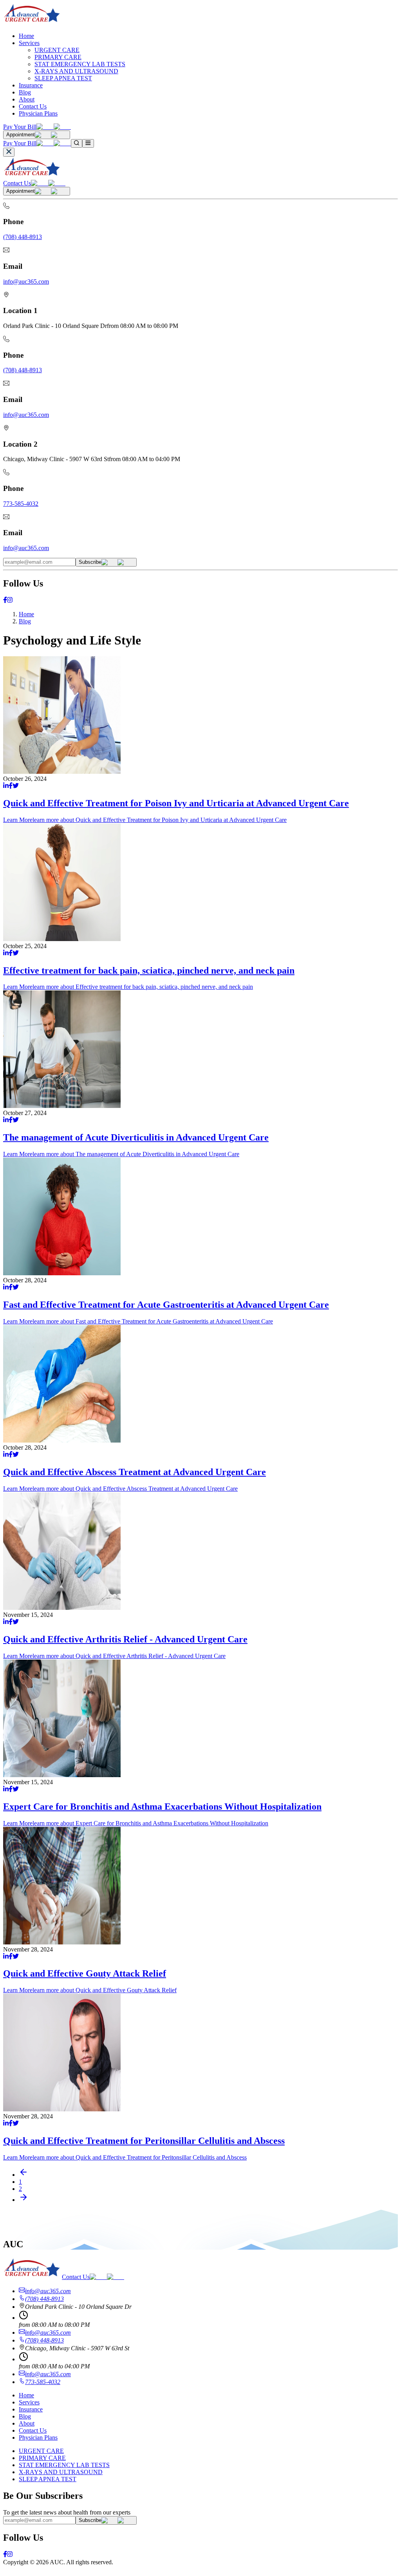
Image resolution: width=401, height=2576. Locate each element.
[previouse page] (23, 2175)
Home (26, 36)
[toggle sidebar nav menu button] (88, 143)
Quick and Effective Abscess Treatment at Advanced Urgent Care (135, 1472)
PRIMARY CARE (58, 57)
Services (29, 43)
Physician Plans (38, 113)
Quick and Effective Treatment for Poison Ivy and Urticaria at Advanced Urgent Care (176, 803)
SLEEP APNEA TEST (63, 78)
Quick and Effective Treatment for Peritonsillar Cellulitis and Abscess (144, 2141)
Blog (25, 92)
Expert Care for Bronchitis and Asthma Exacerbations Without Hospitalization (162, 1807)
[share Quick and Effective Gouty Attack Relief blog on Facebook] (11, 1957)
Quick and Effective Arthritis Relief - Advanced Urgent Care (125, 1639)
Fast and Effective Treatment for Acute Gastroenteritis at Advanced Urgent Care (166, 1305)
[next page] (23, 2200)
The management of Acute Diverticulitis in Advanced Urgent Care (136, 1137)
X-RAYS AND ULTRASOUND (76, 71)
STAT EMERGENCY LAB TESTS (80, 64)
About (27, 99)
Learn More (145, 820)
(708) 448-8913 (23, 237)
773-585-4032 (21, 504)
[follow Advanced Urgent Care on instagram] (10, 601)
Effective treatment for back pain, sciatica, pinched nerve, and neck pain (149, 970)
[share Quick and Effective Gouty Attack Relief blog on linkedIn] (6, 1957)
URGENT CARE (57, 50)
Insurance (31, 85)
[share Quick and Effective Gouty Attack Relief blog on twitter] (16, 1957)
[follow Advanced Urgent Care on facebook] (5, 601)
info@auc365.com (26, 281)
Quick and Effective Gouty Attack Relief (85, 1973)
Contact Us (33, 106)
